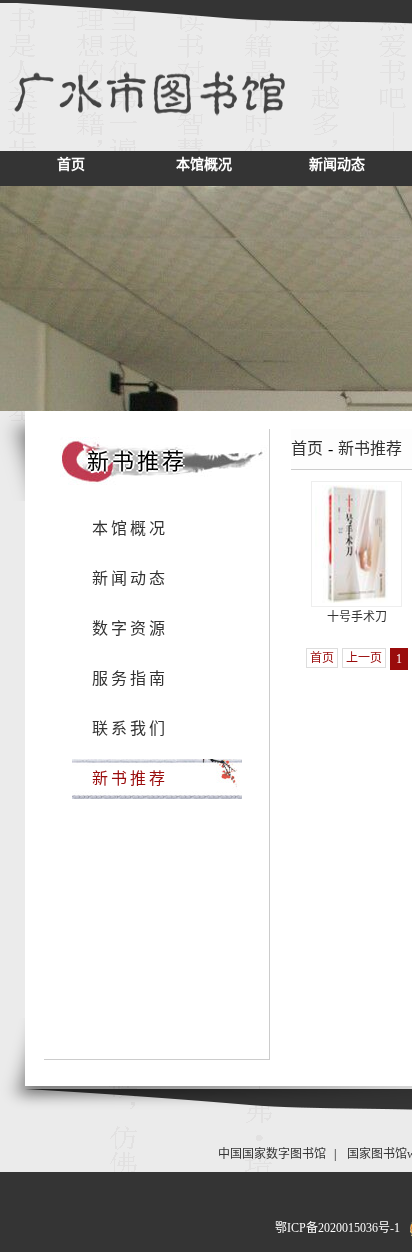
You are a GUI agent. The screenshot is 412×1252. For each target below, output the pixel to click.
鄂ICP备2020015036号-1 (337, 1228)
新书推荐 (130, 778)
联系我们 (130, 728)
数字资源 (130, 628)
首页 (71, 164)
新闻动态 (337, 164)
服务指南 (130, 678)
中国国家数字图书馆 (272, 1154)
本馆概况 (204, 164)
